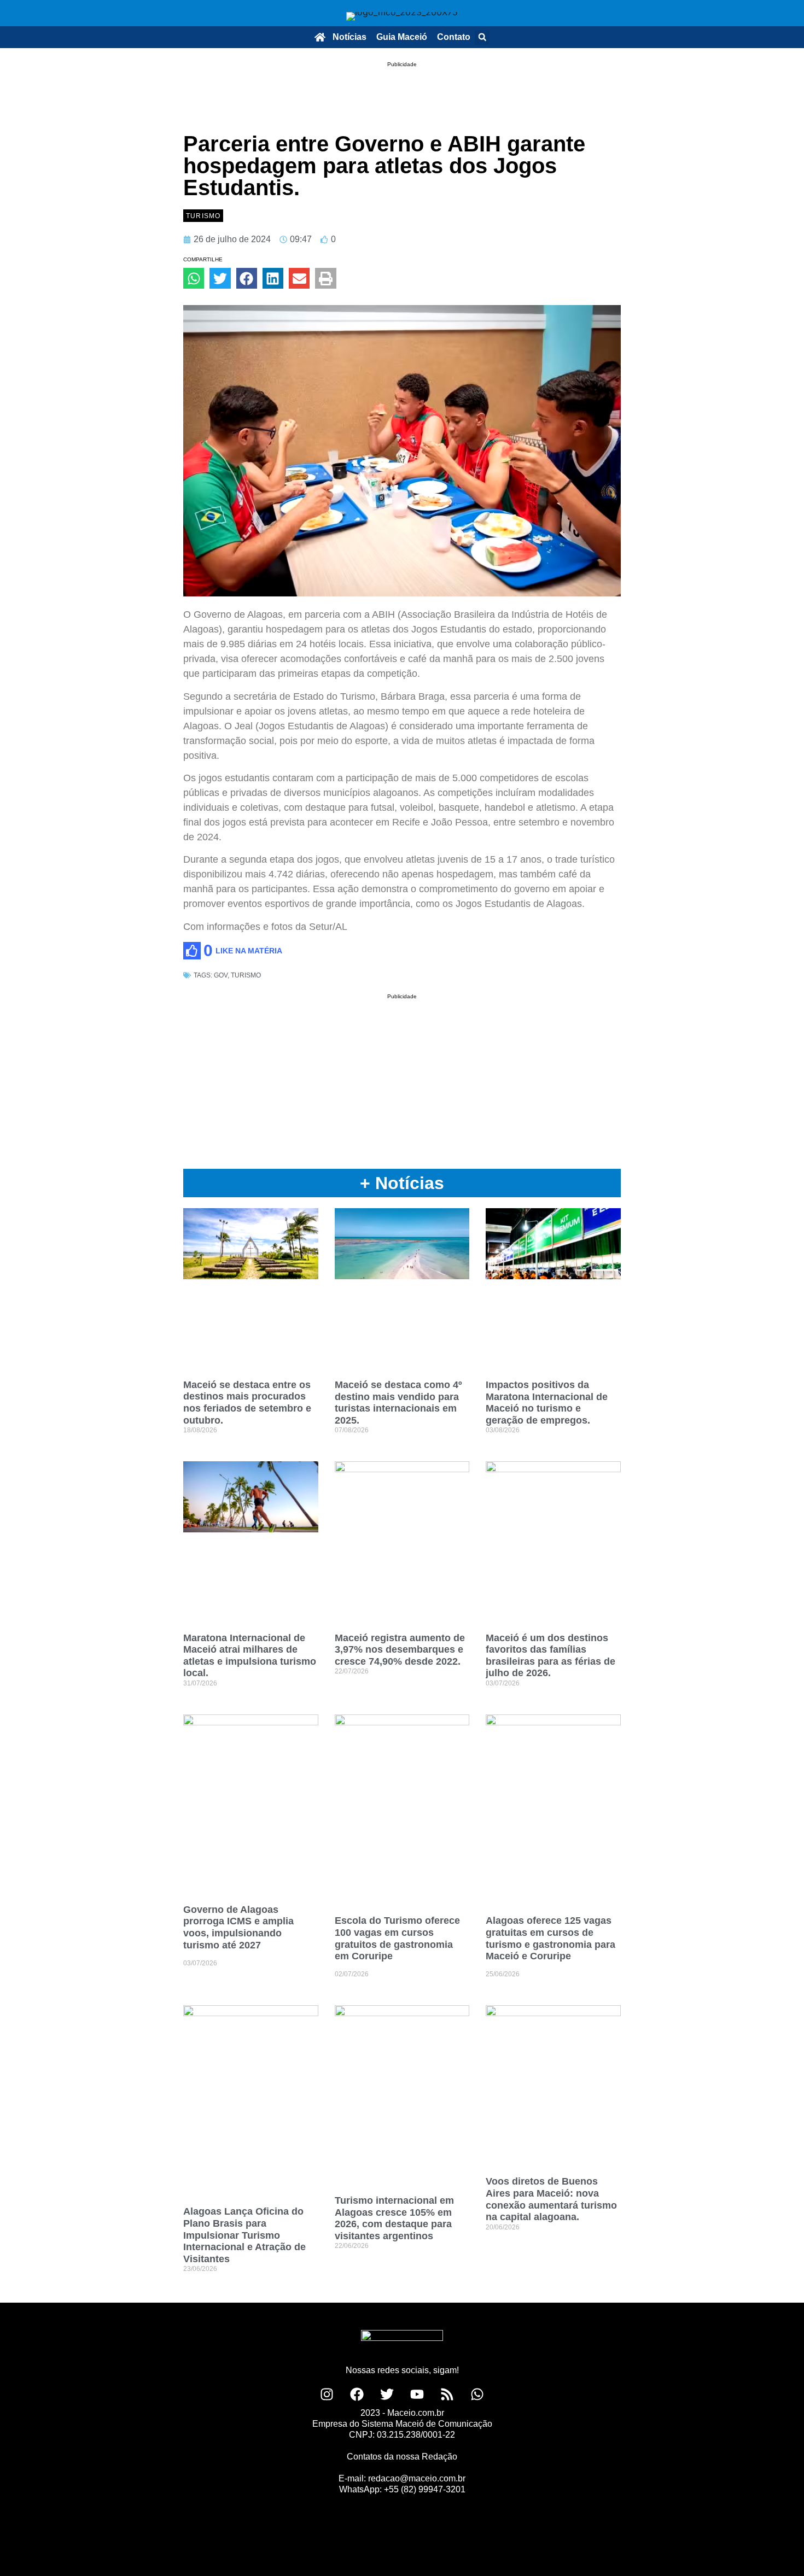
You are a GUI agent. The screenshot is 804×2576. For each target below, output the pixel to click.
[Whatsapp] (477, 2394)
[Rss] (447, 2394)
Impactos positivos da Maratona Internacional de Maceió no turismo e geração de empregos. (547, 1403)
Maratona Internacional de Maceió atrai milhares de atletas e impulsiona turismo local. (250, 1656)
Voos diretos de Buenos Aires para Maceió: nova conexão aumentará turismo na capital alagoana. (551, 2199)
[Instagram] (327, 2394)
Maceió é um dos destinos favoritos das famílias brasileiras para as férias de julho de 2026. (550, 1656)
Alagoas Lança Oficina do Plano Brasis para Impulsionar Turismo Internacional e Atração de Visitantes (244, 2235)
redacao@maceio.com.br (417, 2478)
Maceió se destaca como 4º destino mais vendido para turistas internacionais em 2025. (398, 1403)
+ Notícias (402, 1183)
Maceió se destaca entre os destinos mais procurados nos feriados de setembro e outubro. (247, 1403)
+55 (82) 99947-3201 (425, 2489)
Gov (221, 975)
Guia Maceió (402, 37)
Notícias (349, 37)
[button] (482, 37)
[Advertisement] (402, 95)
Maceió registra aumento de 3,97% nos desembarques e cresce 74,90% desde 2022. (400, 1650)
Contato (454, 37)
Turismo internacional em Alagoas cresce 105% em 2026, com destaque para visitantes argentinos (394, 2218)
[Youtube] (417, 2394)
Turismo (203, 216)
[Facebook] (357, 2394)
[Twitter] (387, 2394)
